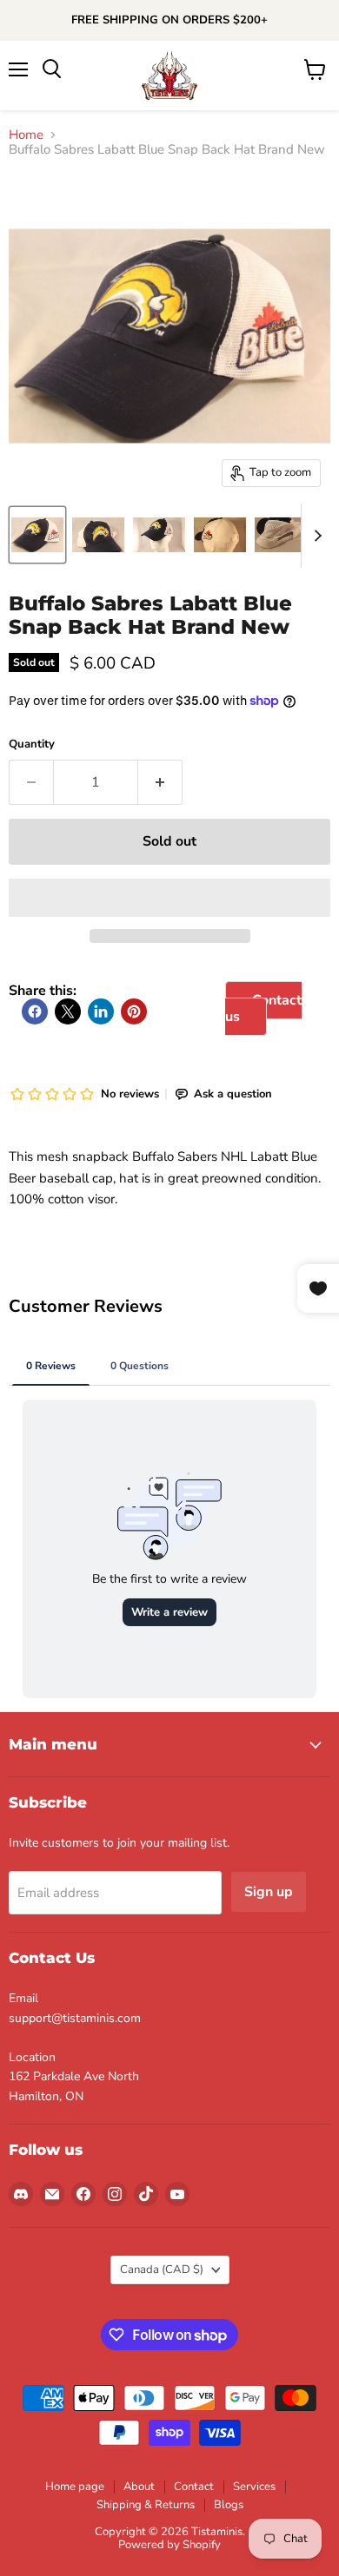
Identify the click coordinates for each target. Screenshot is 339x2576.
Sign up (269, 1892)
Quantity (32, 744)
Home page (75, 2487)
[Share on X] (68, 1011)
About (139, 2487)
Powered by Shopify (169, 2545)
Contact (194, 2487)
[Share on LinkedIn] (101, 1011)
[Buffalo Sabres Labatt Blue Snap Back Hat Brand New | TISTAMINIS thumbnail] (37, 535)
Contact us (263, 1008)
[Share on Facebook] (35, 1011)
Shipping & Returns (146, 2505)
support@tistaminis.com (75, 2018)
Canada (162, 2270)
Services (254, 2487)
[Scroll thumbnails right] (315, 536)
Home (26, 135)
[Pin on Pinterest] (134, 1011)
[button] (169, 898)
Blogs (229, 2505)
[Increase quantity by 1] (160, 782)
